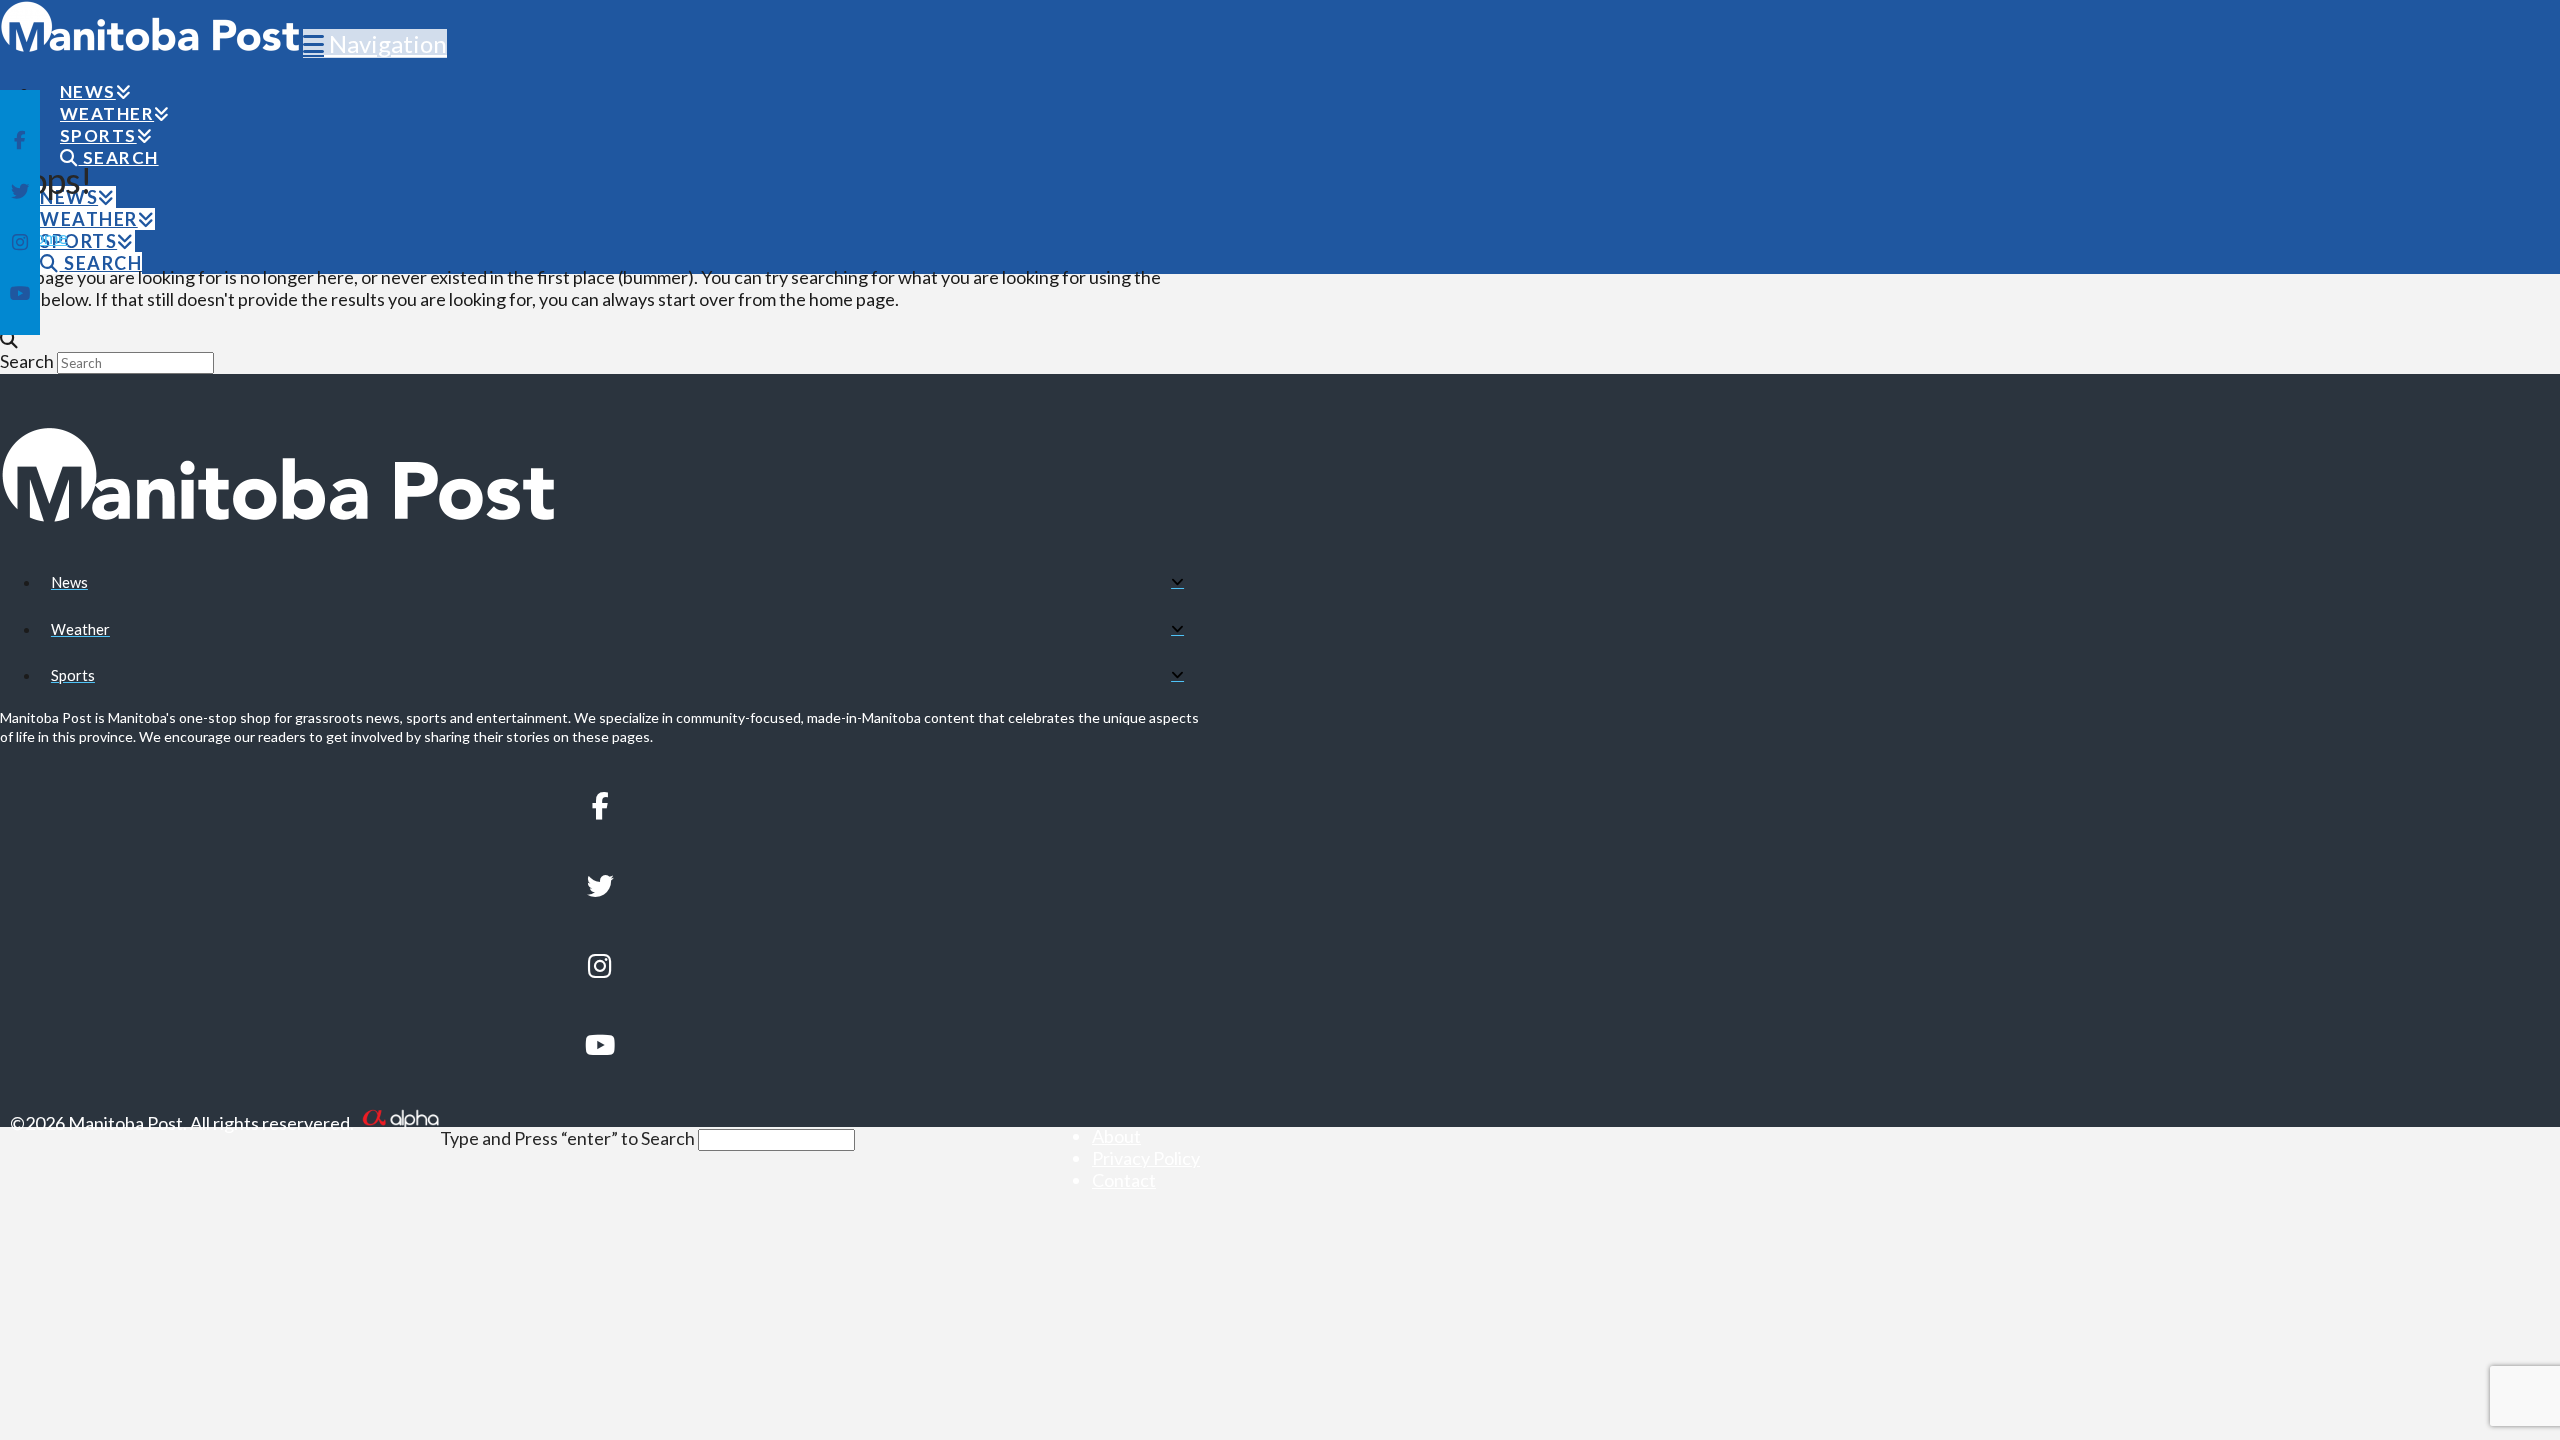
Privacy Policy (1146, 1158)
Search (27, 361)
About (1116, 1136)
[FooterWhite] (400, 1123)
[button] (375, 43)
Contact (1124, 1180)
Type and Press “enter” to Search (567, 1138)
